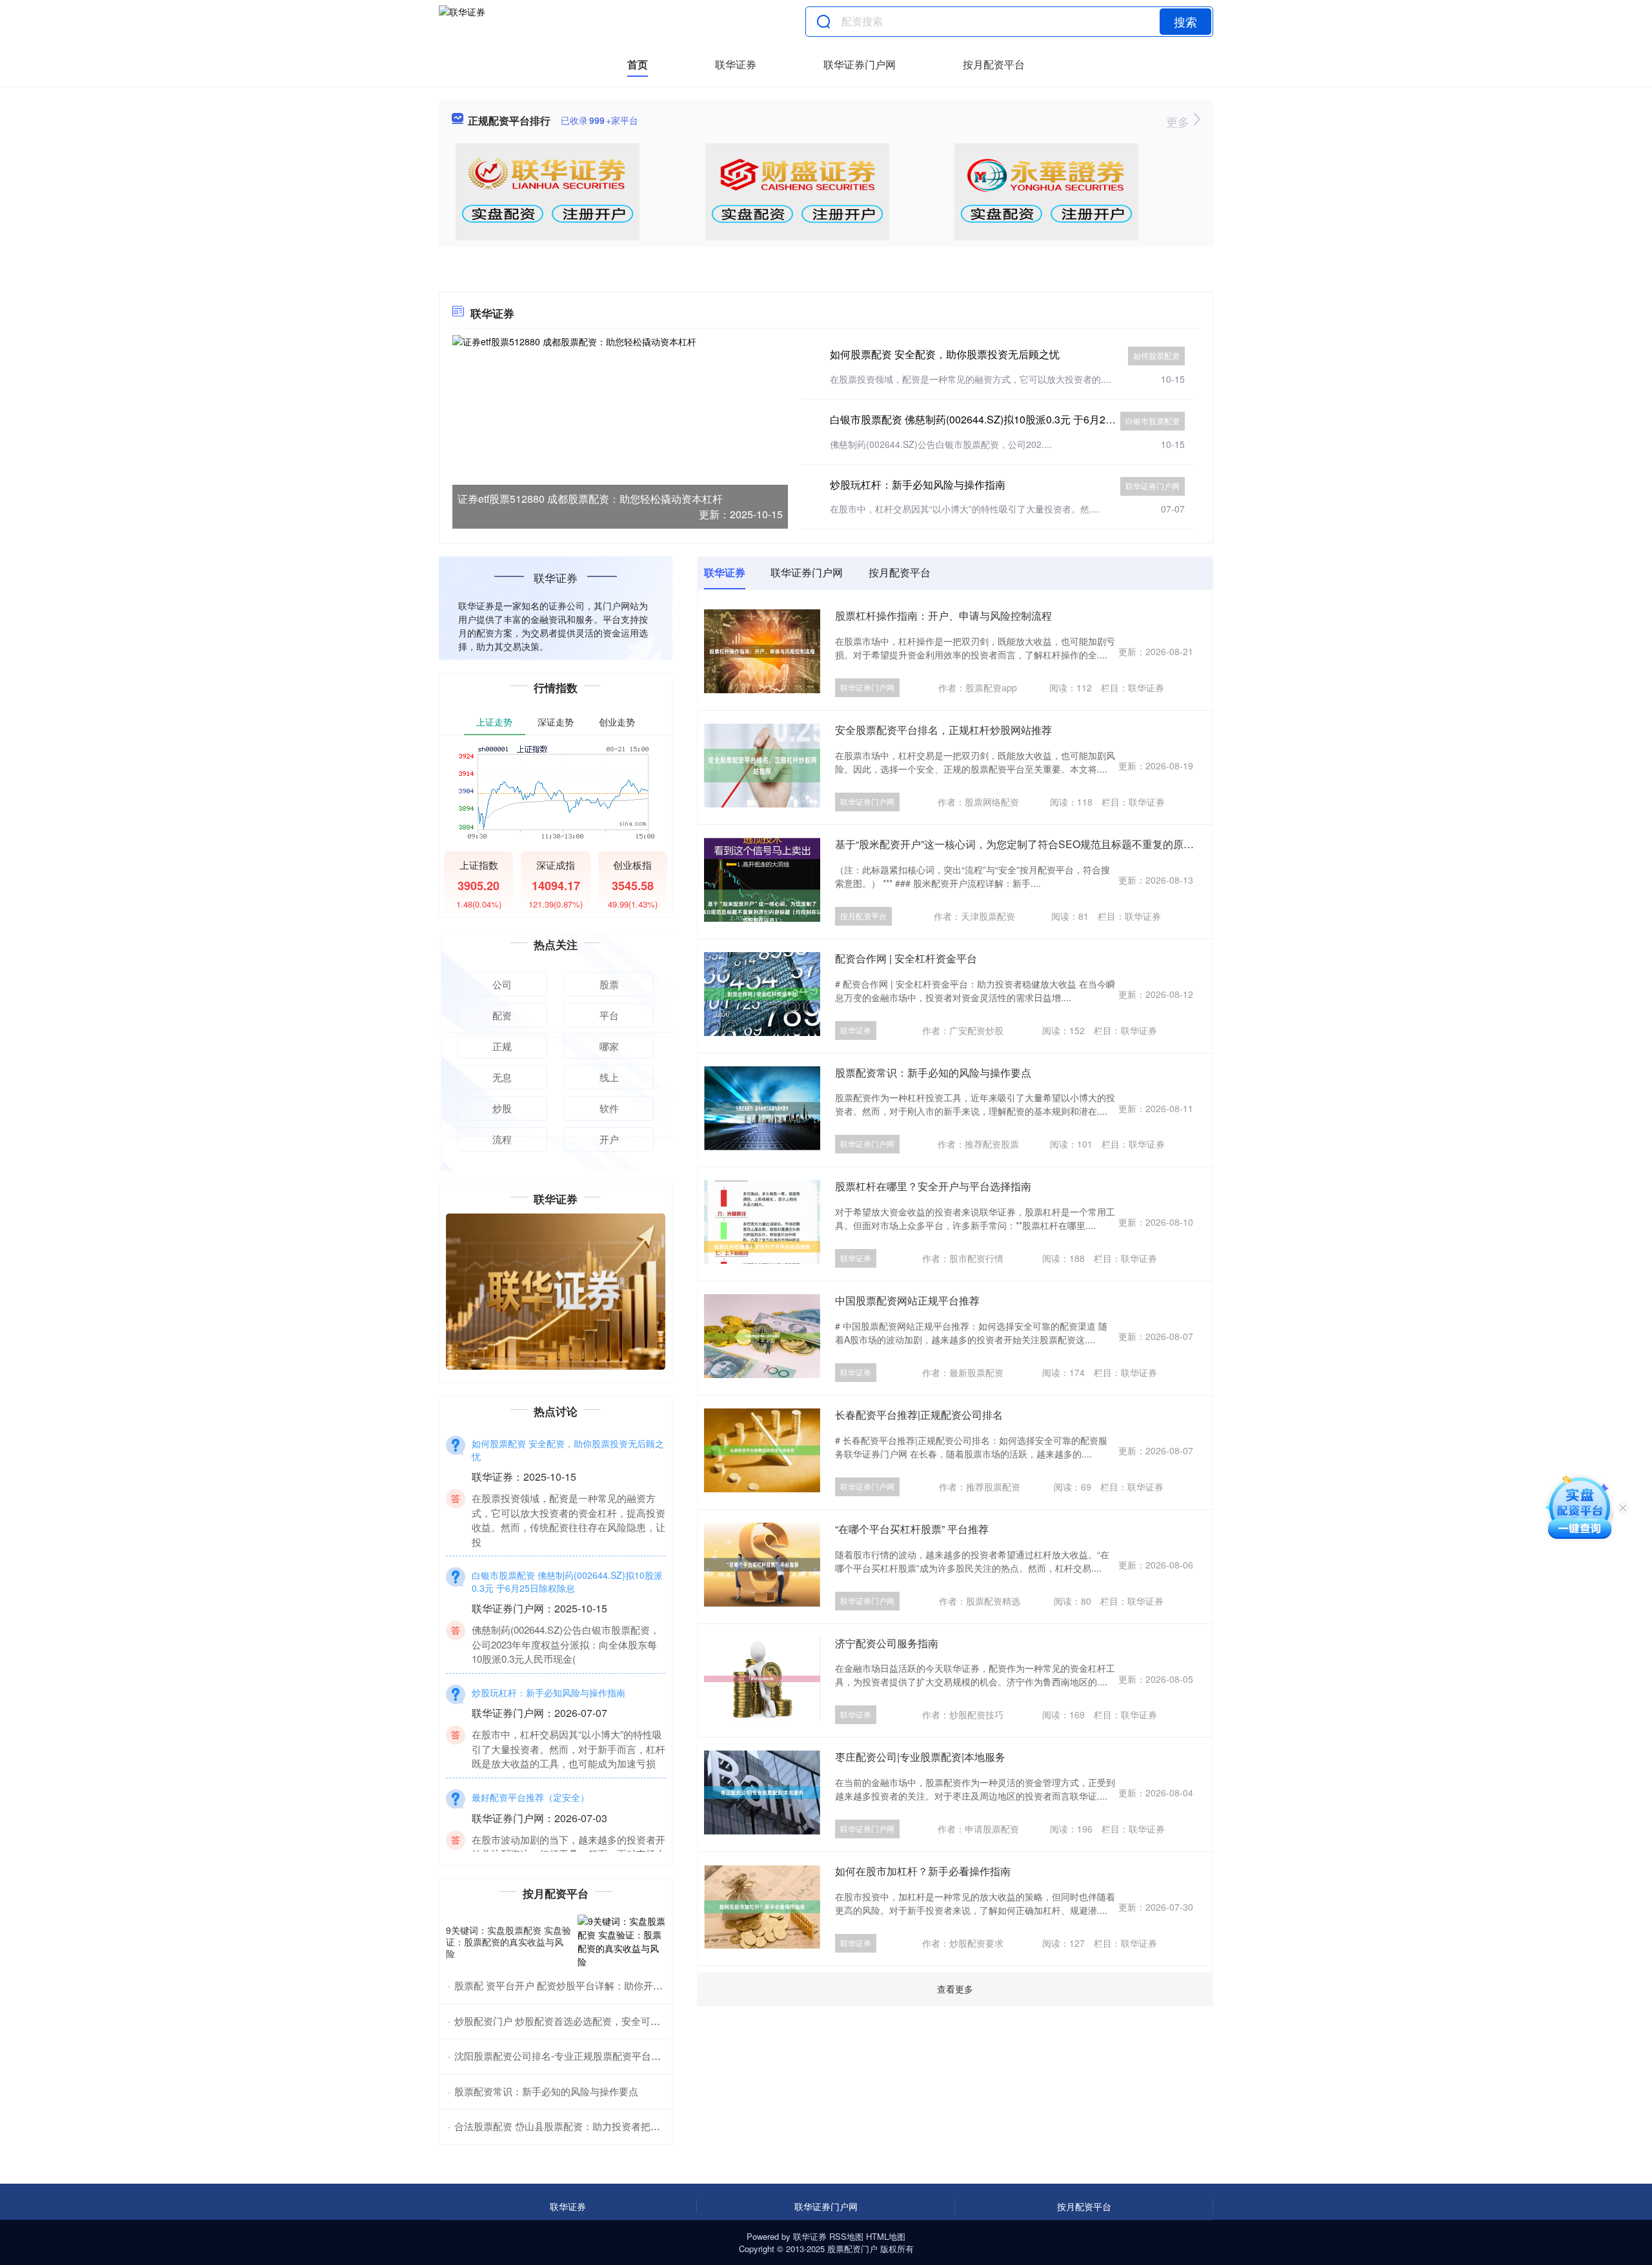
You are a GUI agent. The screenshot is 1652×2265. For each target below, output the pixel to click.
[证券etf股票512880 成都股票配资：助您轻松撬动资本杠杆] (620, 431)
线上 (609, 1077)
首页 (638, 64)
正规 (502, 1046)
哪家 (609, 1046)
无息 (502, 1077)
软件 (609, 1108)
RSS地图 (846, 2236)
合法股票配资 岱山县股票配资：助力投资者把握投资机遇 (577, 2126)
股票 (609, 984)
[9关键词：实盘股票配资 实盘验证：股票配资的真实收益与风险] (621, 1942)
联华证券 (736, 64)
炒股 (502, 1108)
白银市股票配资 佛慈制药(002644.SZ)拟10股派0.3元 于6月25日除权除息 (996, 419)
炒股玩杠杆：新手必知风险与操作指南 (918, 484)
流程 (502, 1139)
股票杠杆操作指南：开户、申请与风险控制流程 (943, 615)
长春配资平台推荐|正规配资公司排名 (919, 1415)
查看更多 (955, 1989)
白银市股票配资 (1153, 421)
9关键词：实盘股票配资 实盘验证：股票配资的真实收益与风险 (509, 1942)
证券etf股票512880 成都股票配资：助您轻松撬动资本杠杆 (590, 499)
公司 (502, 984)
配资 (502, 1015)
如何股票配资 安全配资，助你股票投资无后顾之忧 (945, 354)
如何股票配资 (1156, 355)
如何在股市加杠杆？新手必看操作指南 (923, 1871)
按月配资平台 (994, 64)
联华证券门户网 (860, 64)
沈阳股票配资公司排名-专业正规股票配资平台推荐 (562, 2056)
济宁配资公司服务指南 (887, 1643)
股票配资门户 (852, 2249)
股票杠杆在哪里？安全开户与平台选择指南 (933, 1186)
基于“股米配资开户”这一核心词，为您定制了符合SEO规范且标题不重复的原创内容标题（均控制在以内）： (1082, 844)
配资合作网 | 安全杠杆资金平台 (906, 958)
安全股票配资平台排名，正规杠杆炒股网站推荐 (943, 730)
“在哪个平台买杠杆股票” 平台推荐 (912, 1529)
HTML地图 (886, 2236)
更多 (1179, 121)
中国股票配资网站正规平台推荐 (907, 1300)
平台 (609, 1015)
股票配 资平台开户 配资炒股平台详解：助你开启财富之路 (578, 1985)
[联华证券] (462, 21)
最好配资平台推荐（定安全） (530, 1769)
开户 (609, 1139)
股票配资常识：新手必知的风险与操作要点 (933, 1072)
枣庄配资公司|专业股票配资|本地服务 (920, 1757)
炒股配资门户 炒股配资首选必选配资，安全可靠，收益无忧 (581, 2021)
